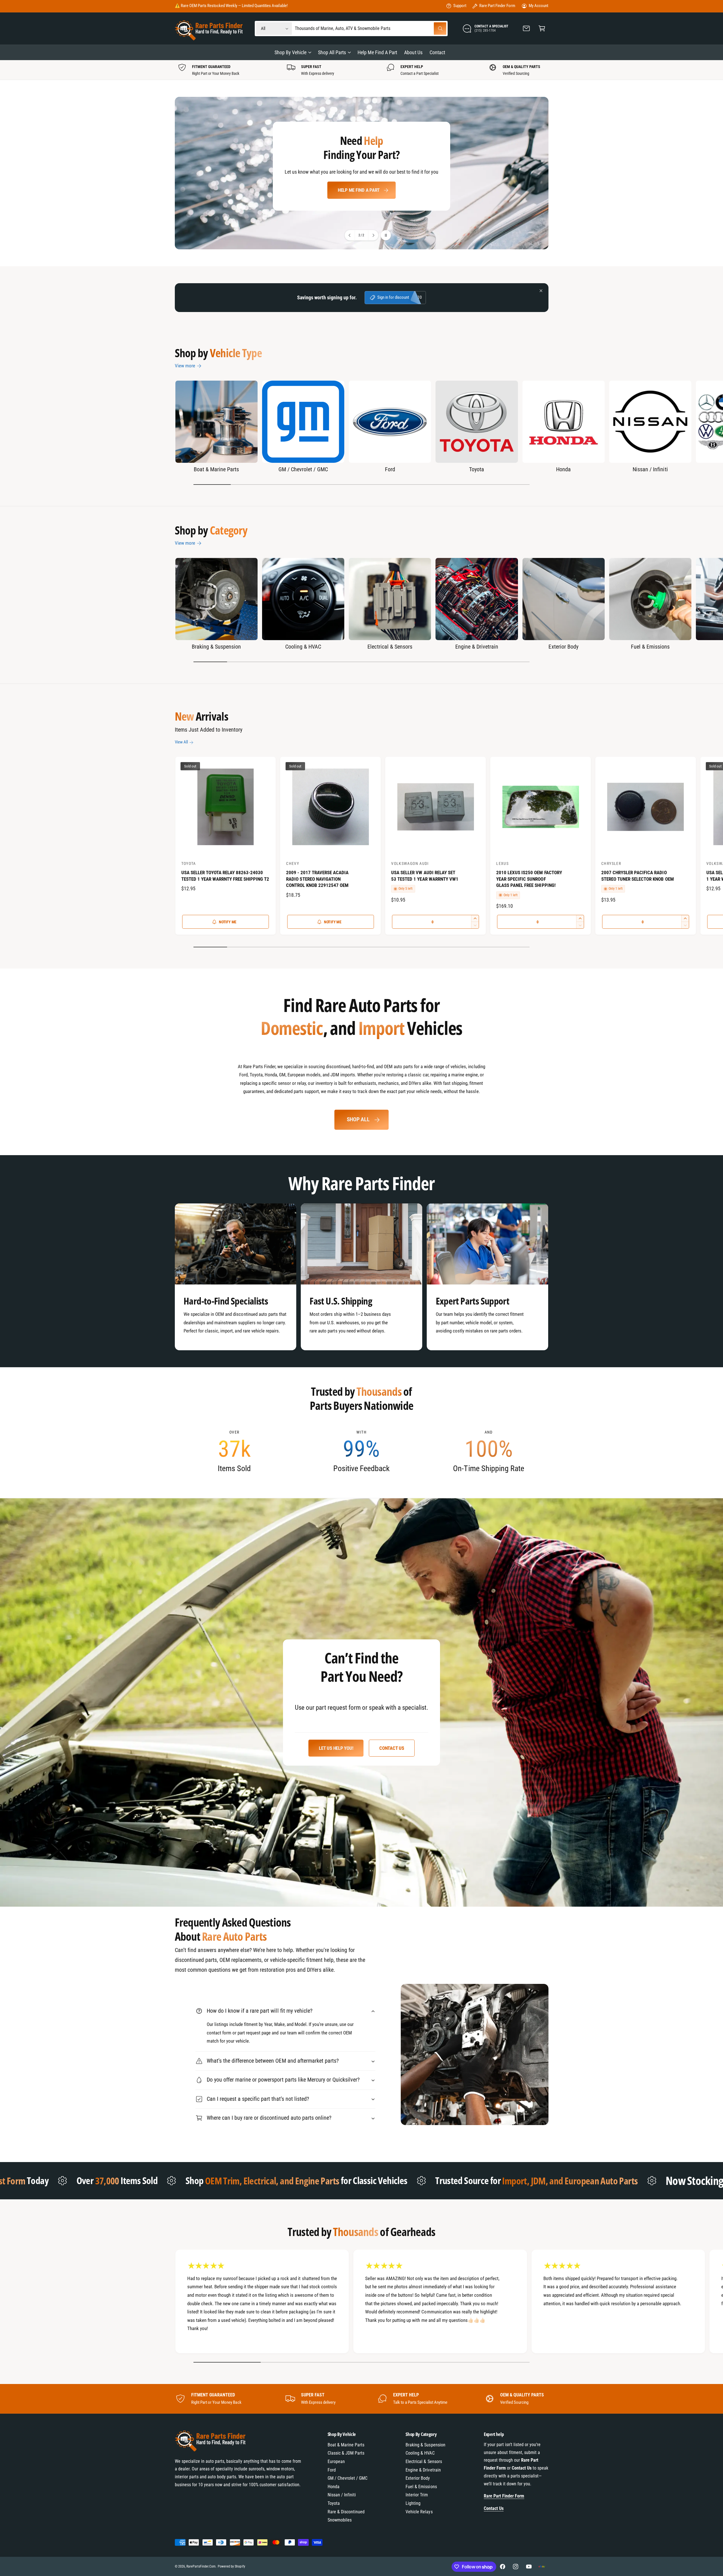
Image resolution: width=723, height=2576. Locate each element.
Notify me (228, 922)
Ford (390, 469)
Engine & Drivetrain (477, 647)
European (336, 2462)
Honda (563, 469)
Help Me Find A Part (359, 190)
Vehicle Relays (419, 2512)
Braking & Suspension (216, 647)
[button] (542, 29)
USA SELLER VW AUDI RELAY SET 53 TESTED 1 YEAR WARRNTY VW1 (425, 876)
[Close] (541, 291)
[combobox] (371, 29)
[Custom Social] (542, 2567)
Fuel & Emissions (650, 647)
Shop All (358, 1119)
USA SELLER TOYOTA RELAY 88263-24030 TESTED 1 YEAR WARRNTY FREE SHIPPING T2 (225, 876)
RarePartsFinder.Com (201, 2566)
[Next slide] (373, 235)
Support (460, 6)
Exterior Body (563, 647)
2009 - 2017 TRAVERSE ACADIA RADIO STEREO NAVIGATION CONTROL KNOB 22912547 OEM (317, 879)
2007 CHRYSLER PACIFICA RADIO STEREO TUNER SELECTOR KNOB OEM (638, 876)
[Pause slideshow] (386, 235)
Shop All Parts (332, 52)
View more (185, 366)
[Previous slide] (350, 235)
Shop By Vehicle (290, 52)
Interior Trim (417, 2495)
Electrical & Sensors (390, 647)
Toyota (477, 469)
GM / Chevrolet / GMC (303, 469)
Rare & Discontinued (346, 2512)
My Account (538, 6)
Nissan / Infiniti (650, 469)
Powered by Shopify (231, 2566)
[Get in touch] (527, 29)
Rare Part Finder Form (497, 6)
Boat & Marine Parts (216, 469)
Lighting (413, 2503)
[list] (361, 70)
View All (181, 742)
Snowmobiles (340, 2520)
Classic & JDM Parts (346, 2453)
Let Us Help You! (336, 1748)
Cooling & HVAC (303, 647)
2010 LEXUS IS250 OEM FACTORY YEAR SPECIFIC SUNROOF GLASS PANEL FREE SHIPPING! (529, 879)
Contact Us (392, 1748)
